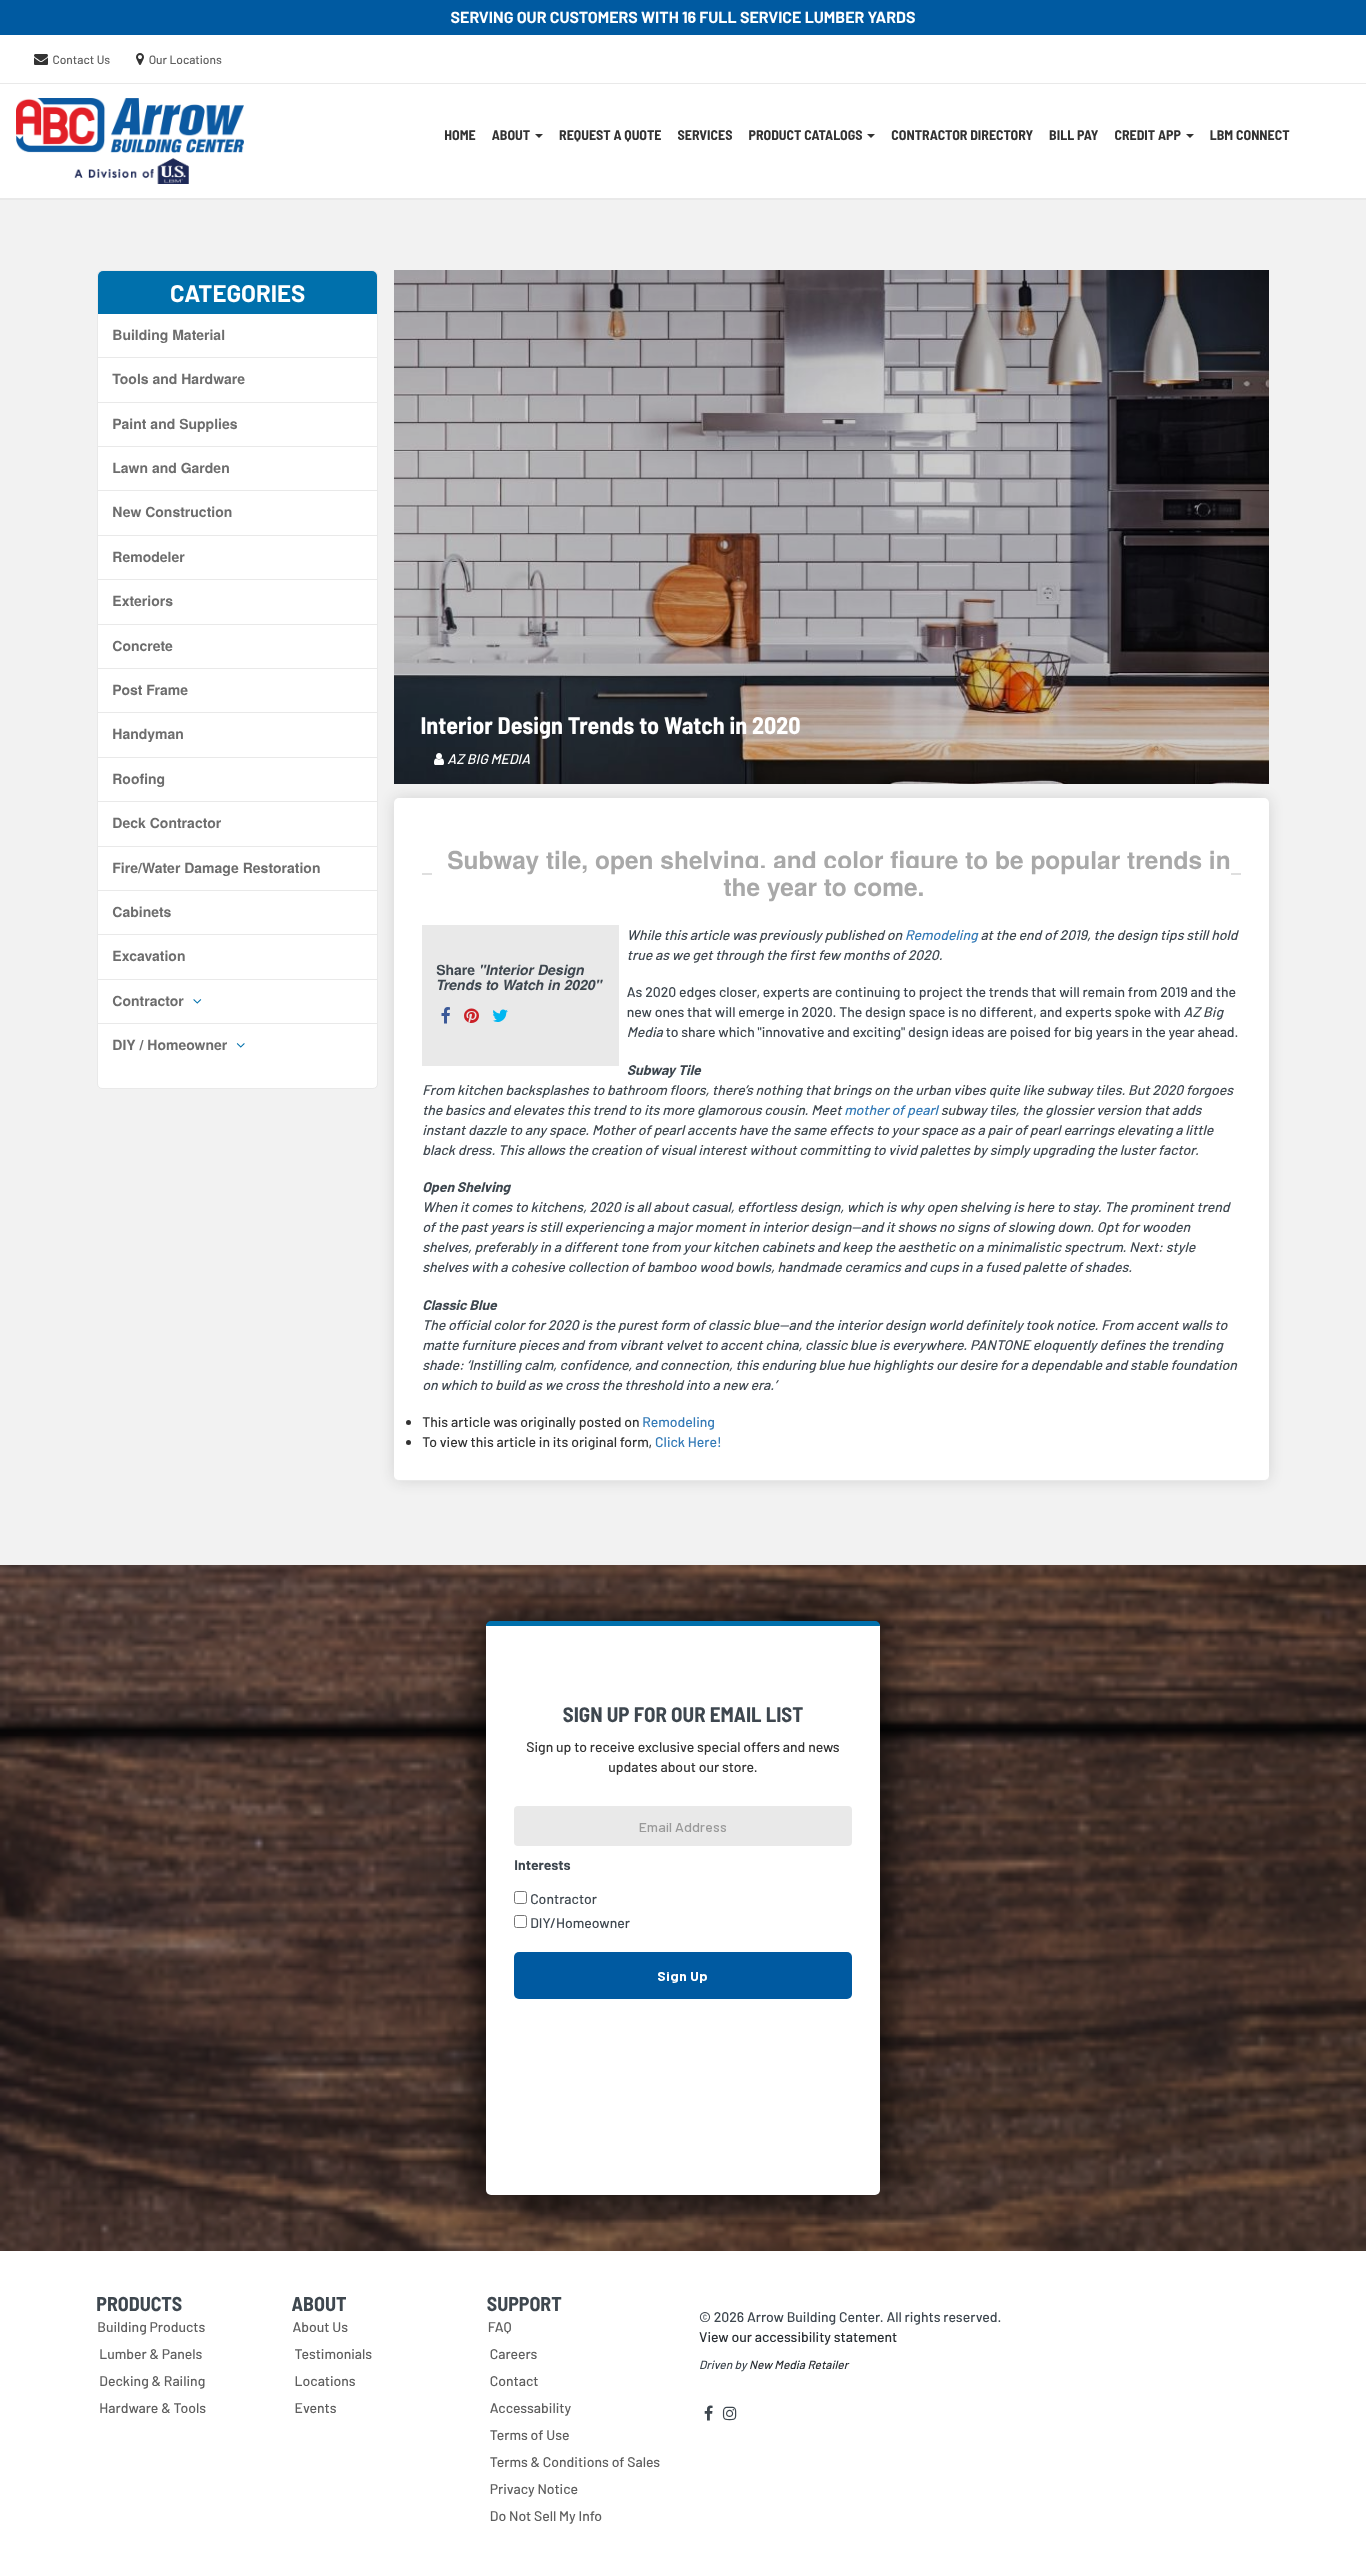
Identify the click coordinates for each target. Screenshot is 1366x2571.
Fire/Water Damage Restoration (216, 868)
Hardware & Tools (152, 2407)
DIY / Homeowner (171, 1045)
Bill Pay (1073, 134)
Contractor (149, 1001)
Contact (514, 2380)
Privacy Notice (534, 2488)
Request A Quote (610, 134)
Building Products (151, 2326)
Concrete (142, 646)
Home (459, 134)
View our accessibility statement (798, 2336)
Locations (325, 2380)
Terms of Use (530, 2434)
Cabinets (141, 912)
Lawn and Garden (170, 468)
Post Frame (150, 690)
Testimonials (334, 2353)
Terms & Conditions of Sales (575, 2461)
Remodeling (941, 934)
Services (704, 134)
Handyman (148, 734)
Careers (514, 2353)
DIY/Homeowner (580, 1922)
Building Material (168, 335)
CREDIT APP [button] (1148, 134)
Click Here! (688, 1441)
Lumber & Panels (150, 2353)
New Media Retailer (798, 2365)
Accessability (530, 2407)
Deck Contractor (166, 823)
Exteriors (142, 601)
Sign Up (682, 1975)
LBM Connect (1250, 134)
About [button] (512, 134)
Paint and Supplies (174, 424)
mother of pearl (891, 1109)
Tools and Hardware (178, 379)
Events (316, 2407)
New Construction (172, 512)
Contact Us (81, 60)
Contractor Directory (962, 134)
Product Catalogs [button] (806, 134)
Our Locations (185, 60)
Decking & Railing (152, 2380)
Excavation (148, 956)
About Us (321, 2326)
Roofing (138, 779)
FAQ (500, 2326)
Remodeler (148, 557)
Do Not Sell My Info (546, 2515)
